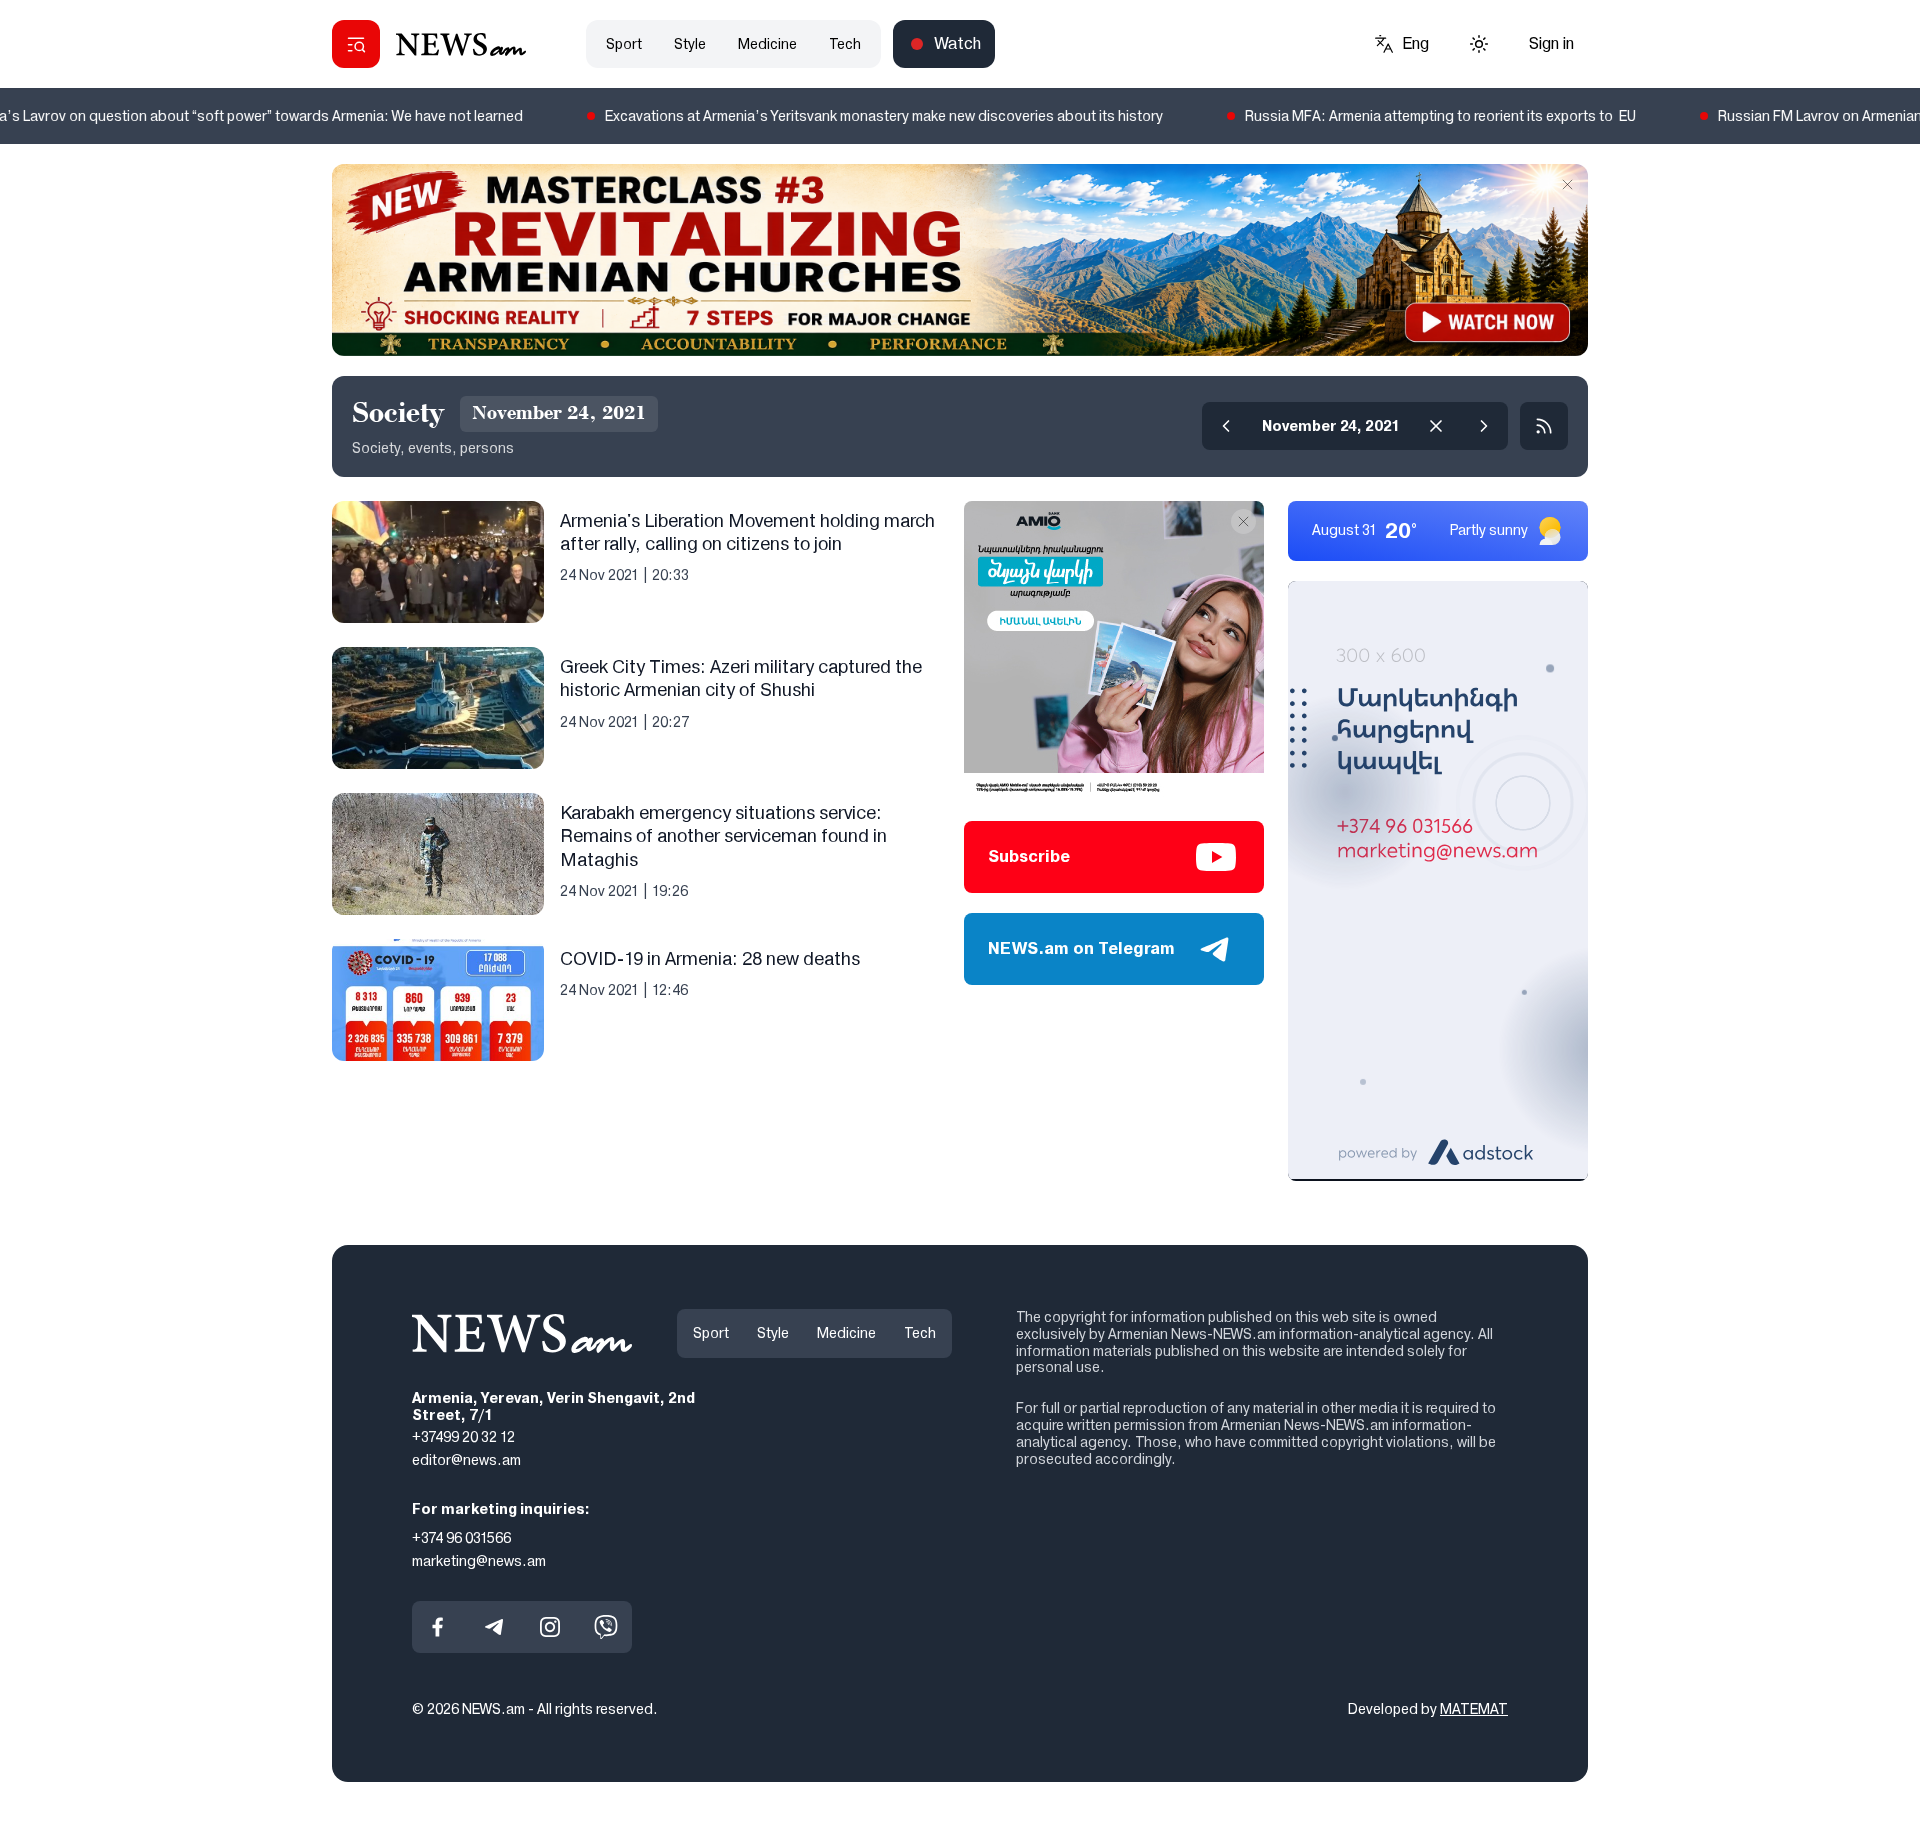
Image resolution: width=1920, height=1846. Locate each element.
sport (624, 44)
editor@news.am (466, 1460)
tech (845, 44)
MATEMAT (1474, 1709)
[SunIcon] (1479, 44)
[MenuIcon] (356, 44)
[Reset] (1436, 426)
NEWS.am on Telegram (1081, 948)
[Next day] (1484, 426)
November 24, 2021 (1331, 426)
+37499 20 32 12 (463, 1437)
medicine (767, 44)
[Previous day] (1226, 426)
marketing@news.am (479, 1560)
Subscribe (1029, 856)
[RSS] (1544, 426)
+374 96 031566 (461, 1537)
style (690, 44)
